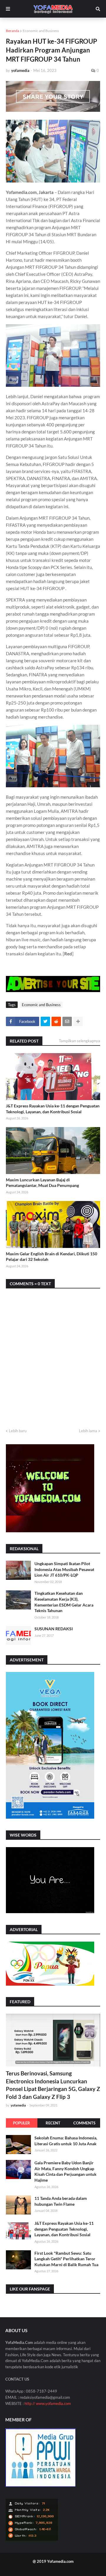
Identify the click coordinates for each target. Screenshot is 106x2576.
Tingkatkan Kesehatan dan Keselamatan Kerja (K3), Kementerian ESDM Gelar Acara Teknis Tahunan (64, 1602)
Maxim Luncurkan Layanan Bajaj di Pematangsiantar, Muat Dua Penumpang (42, 1183)
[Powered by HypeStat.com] (32, 2539)
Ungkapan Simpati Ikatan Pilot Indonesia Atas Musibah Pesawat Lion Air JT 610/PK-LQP (64, 1569)
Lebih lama (88, 1431)
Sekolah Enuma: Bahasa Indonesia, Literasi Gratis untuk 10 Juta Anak (66, 2141)
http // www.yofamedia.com (48, 2403)
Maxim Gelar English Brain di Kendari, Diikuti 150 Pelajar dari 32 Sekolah (52, 1257)
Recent (53, 2123)
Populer (21, 2123)
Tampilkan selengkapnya (79, 1041)
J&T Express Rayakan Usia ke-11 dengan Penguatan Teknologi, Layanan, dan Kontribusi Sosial (53, 1109)
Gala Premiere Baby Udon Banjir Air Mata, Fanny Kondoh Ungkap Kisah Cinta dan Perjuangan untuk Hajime (66, 2171)
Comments (84, 2123)
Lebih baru (18, 1431)
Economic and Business (41, 31)
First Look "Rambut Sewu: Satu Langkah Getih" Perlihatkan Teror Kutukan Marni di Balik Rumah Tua (66, 2259)
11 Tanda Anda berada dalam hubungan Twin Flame (61, 2201)
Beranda (13, 31)
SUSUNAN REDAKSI (54, 1629)
